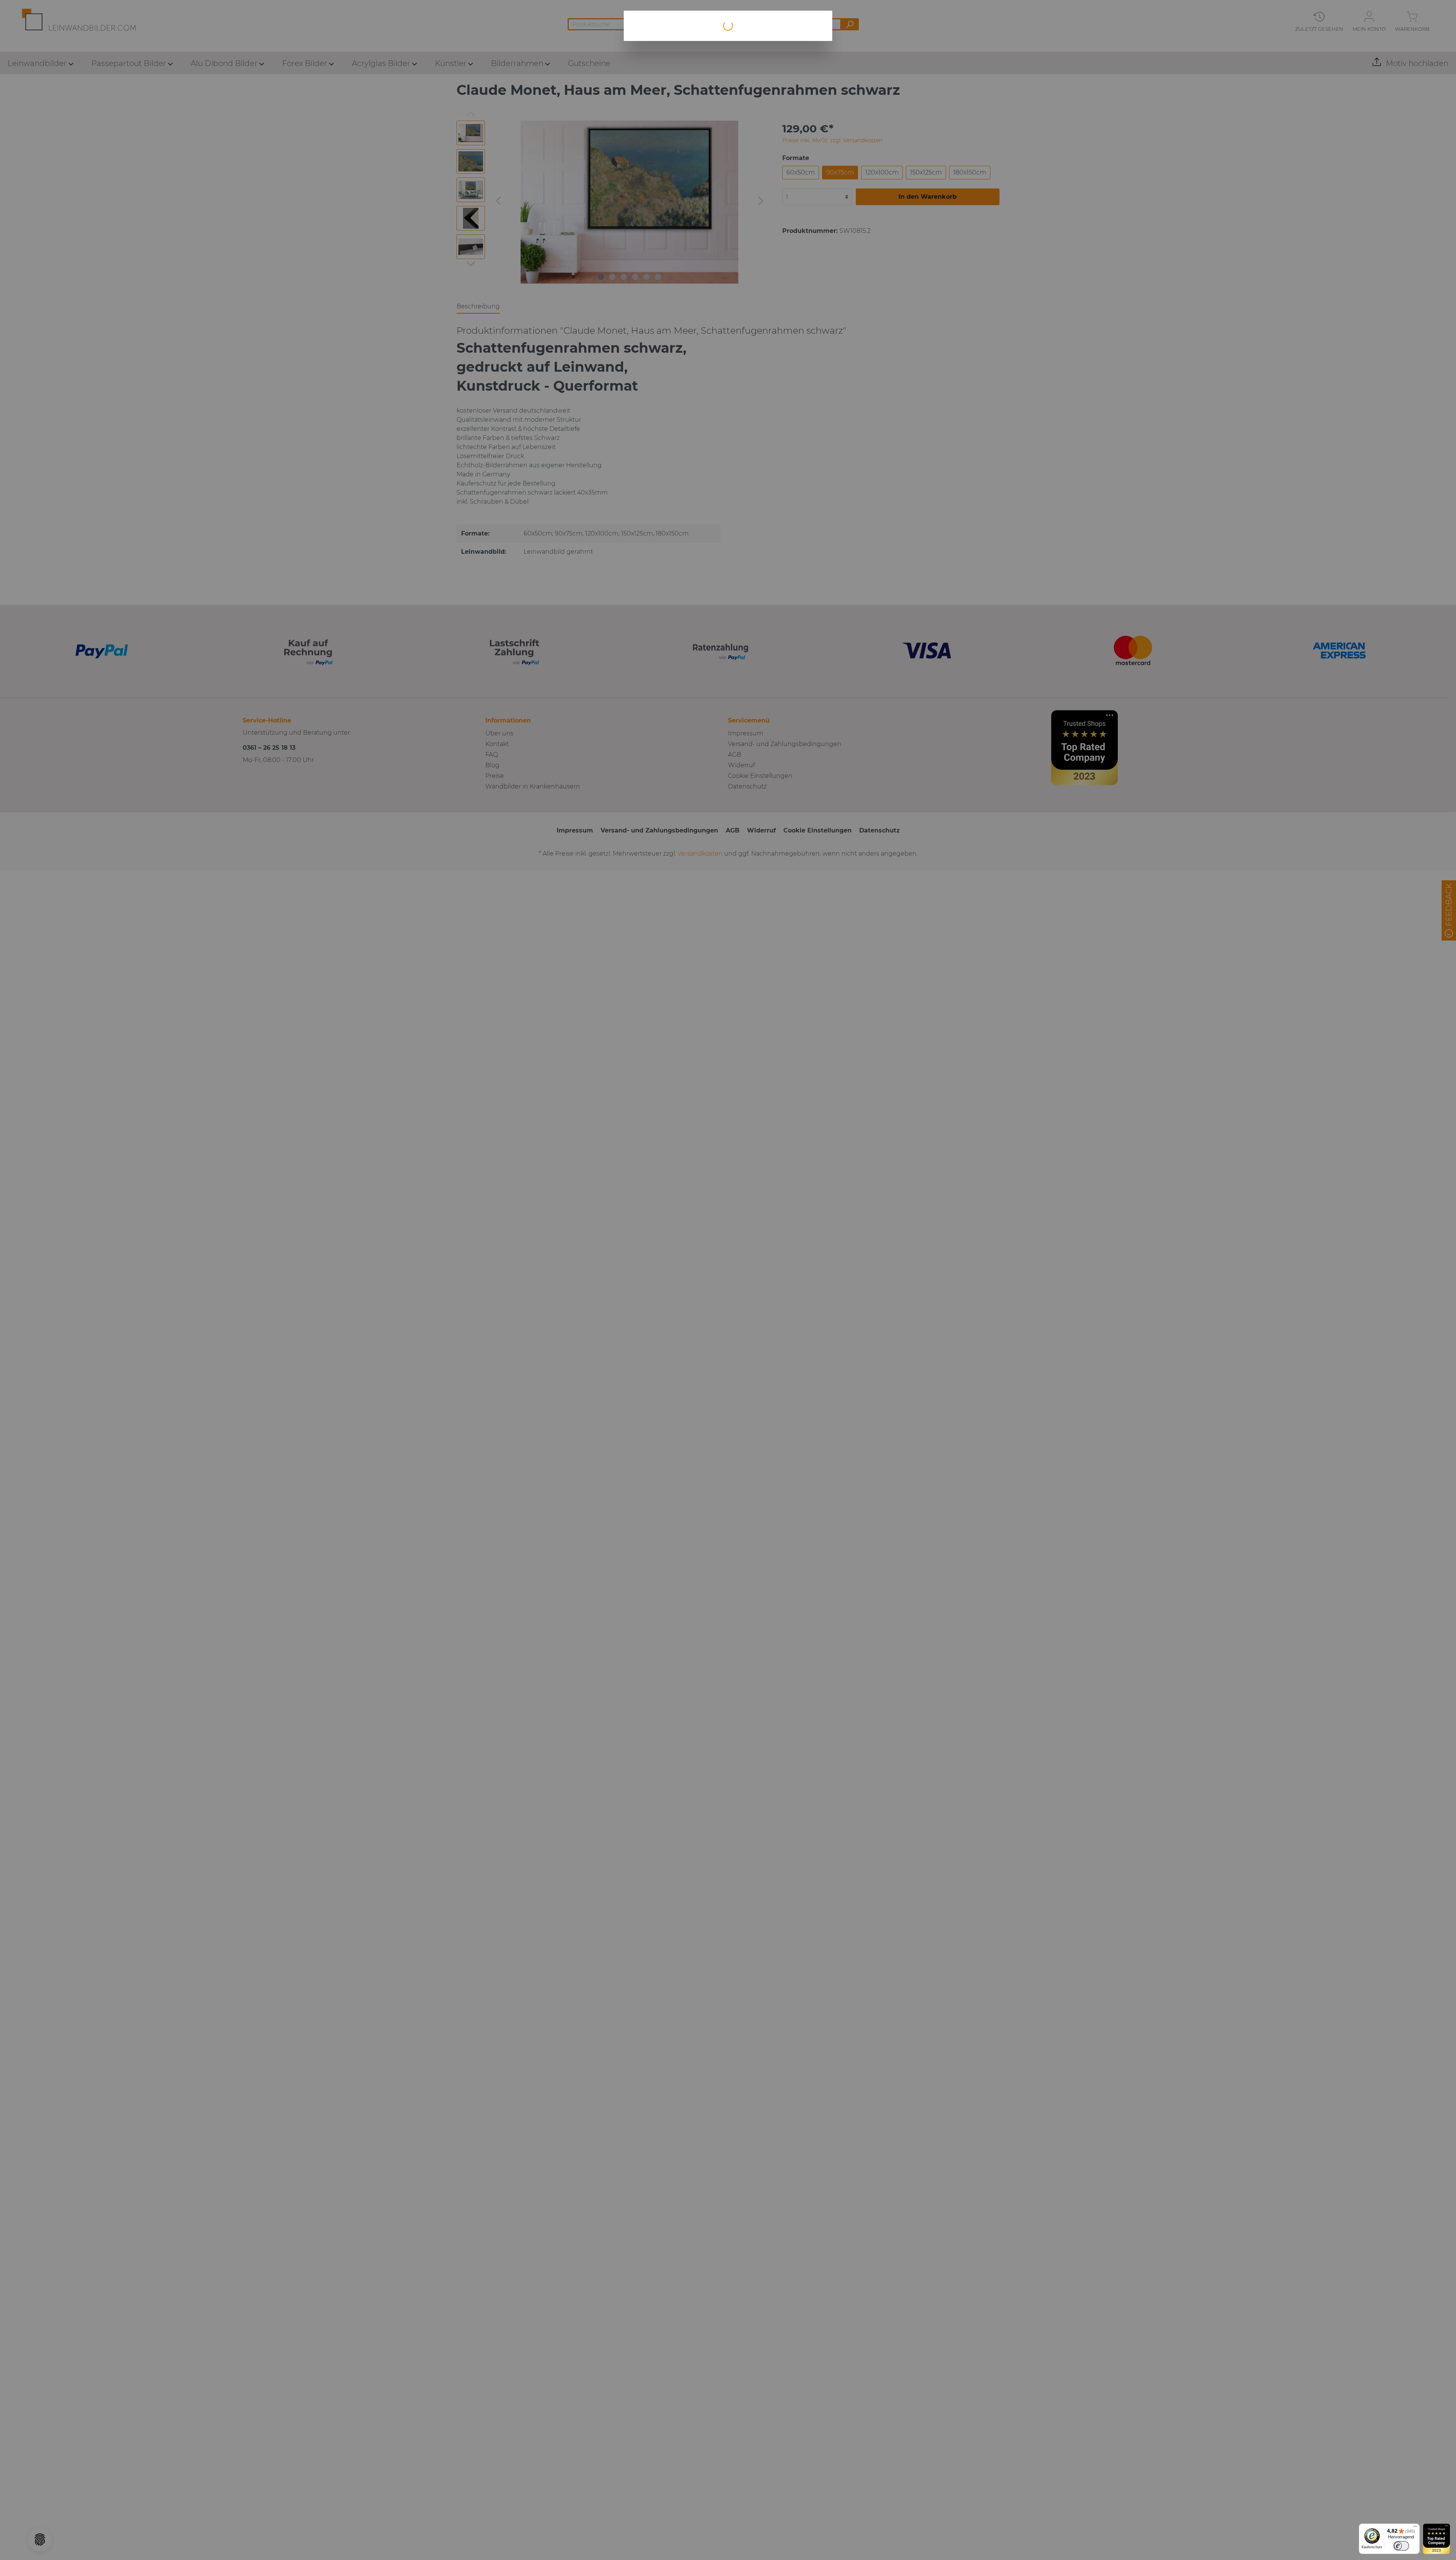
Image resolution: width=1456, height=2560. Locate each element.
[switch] (1401, 2546)
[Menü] (1415, 2528)
